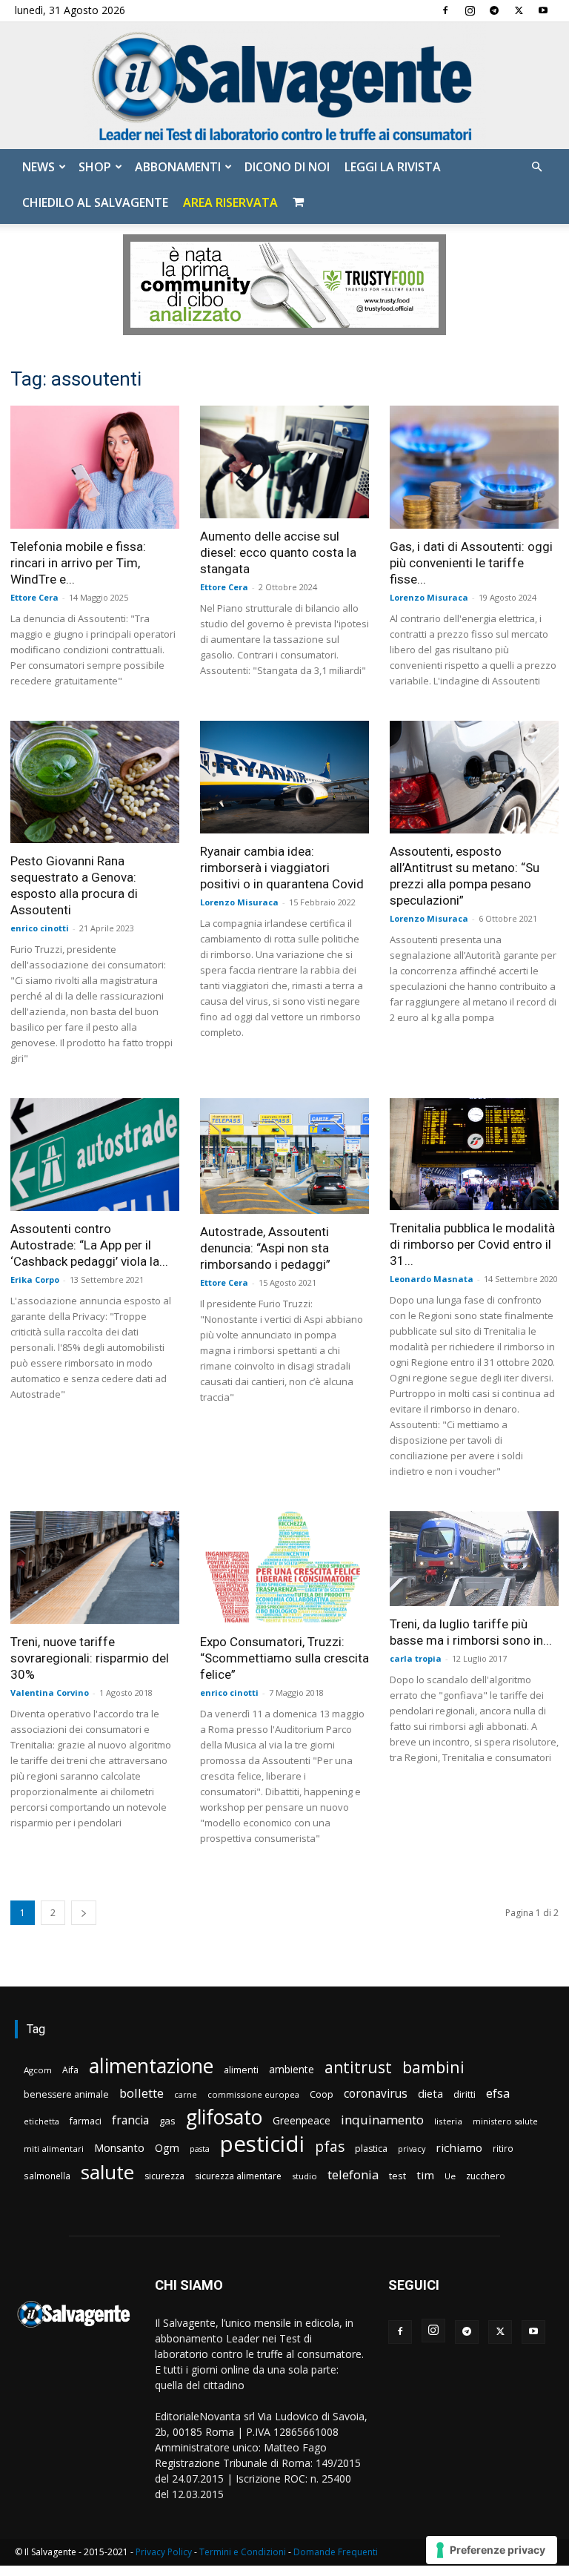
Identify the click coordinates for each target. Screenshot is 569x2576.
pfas (330, 2147)
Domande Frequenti (336, 2552)
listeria (448, 2121)
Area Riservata (230, 202)
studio (305, 2176)
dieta (430, 2093)
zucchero (486, 2176)
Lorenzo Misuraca (429, 597)
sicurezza (164, 2176)
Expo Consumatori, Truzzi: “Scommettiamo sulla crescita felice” (284, 1658)
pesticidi (262, 2144)
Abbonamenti (178, 167)
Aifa (70, 2070)
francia (130, 2120)
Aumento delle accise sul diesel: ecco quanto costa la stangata (278, 552)
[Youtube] (543, 10)
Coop (322, 2094)
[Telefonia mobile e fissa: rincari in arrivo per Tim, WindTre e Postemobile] (95, 467)
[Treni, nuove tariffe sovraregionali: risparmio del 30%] (95, 1568)
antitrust (358, 2067)
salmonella (47, 2176)
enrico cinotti (40, 928)
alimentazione (151, 2065)
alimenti (241, 2070)
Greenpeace (302, 2120)
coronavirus (376, 2094)
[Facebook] (445, 10)
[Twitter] (519, 10)
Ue (450, 2176)
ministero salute (505, 2121)
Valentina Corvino (50, 1692)
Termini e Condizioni (243, 2552)
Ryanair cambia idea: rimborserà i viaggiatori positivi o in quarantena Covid (282, 868)
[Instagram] (470, 10)
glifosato (224, 2117)
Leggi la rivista (393, 167)
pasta (200, 2149)
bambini (433, 2067)
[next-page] (84, 1913)
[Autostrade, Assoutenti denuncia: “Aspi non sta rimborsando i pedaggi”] (284, 1156)
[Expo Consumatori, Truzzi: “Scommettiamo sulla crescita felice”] (284, 1568)
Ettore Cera (34, 597)
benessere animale (66, 2094)
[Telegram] (494, 10)
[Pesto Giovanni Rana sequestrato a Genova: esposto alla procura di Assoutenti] (95, 782)
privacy (412, 2149)
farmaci (86, 2121)
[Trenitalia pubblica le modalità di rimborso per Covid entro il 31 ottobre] (474, 1154)
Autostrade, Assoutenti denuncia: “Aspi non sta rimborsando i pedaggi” (265, 1248)
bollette (142, 2093)
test (397, 2176)
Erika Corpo (35, 1279)
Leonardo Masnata (432, 1279)
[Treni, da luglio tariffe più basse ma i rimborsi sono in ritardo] (474, 1559)
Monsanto (119, 2148)
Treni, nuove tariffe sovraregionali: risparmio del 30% (90, 1658)
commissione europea (253, 2094)
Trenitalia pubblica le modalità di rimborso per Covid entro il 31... (472, 1244)
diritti (465, 2094)
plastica (371, 2149)
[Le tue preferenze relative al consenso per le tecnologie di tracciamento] (492, 2550)
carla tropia (416, 1658)
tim (425, 2175)
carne (186, 2094)
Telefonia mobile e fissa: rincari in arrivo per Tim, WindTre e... (78, 563)
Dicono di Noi (287, 167)
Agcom (38, 2070)
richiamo (459, 2147)
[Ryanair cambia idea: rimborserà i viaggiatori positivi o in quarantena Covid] (284, 777)
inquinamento (382, 2120)
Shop (95, 167)
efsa (498, 2094)
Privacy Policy (164, 2552)
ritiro (503, 2148)
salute (107, 2172)
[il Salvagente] (284, 86)
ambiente (292, 2069)
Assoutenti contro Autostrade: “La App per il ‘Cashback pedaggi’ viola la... (89, 1245)
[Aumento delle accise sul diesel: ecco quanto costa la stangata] (284, 462)
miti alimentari (54, 2149)
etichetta (41, 2121)
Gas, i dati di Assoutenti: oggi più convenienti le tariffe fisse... (471, 563)
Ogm (167, 2148)
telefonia (353, 2174)
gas (167, 2121)
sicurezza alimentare (238, 2176)
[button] (536, 167)
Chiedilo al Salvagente (95, 202)
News (39, 167)
